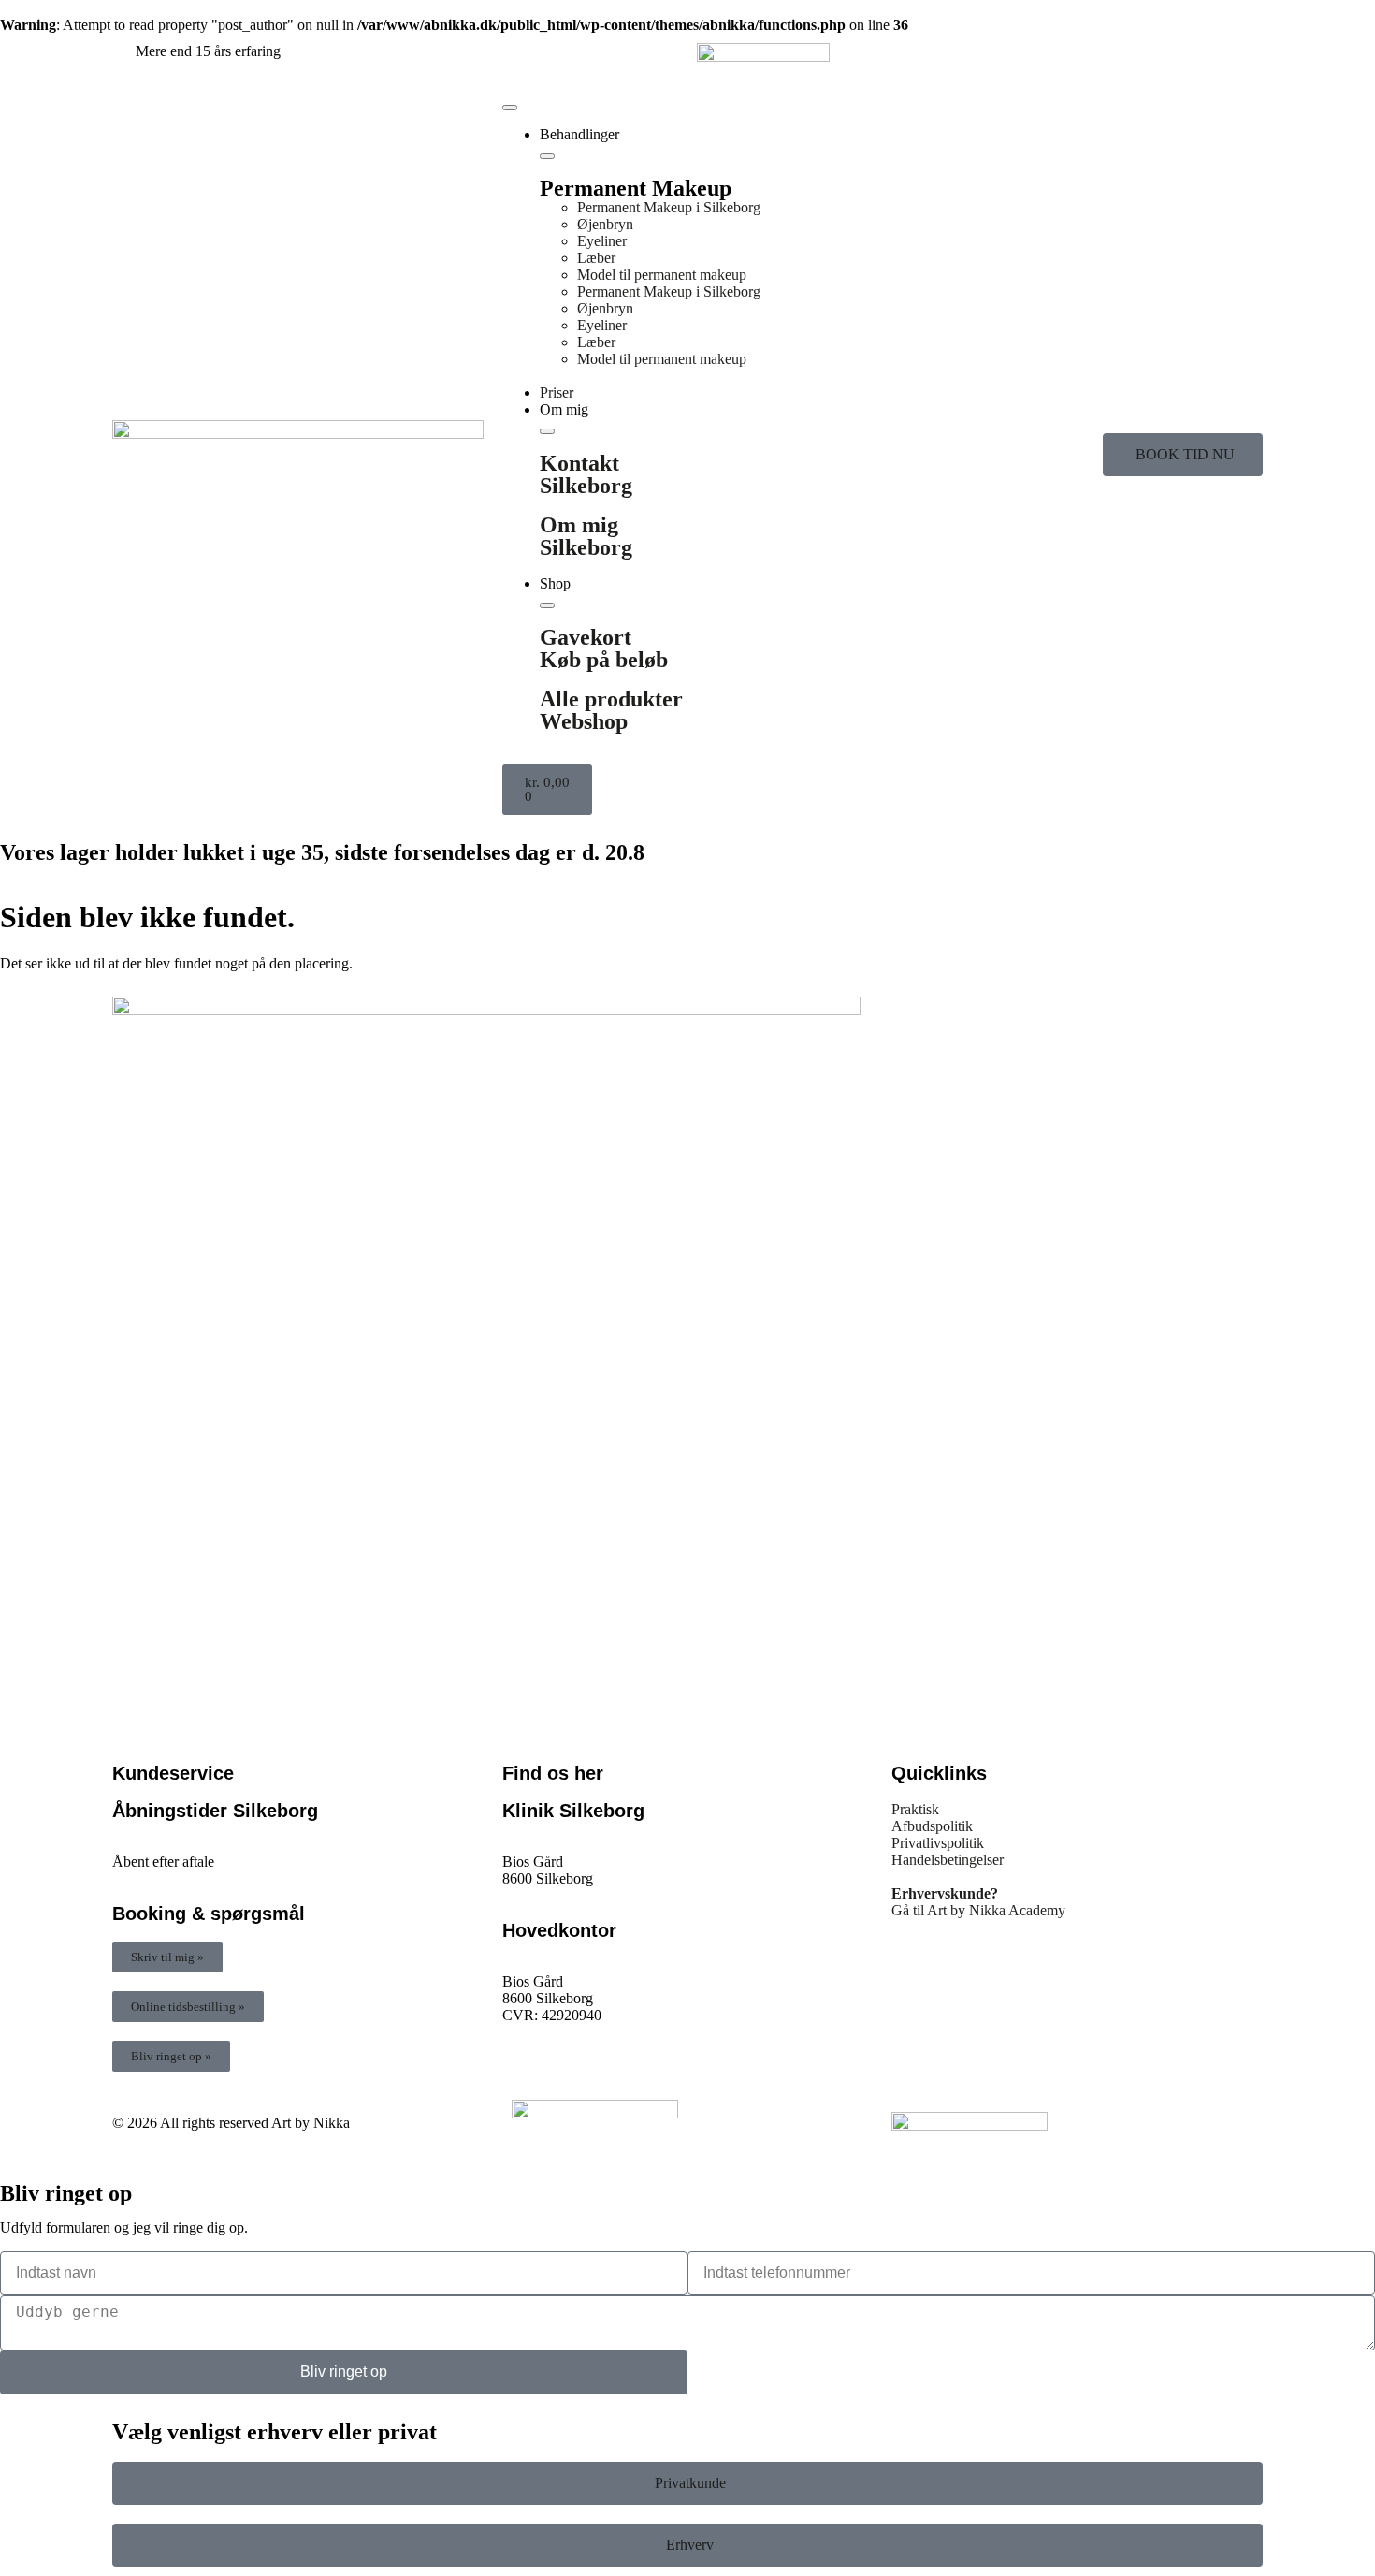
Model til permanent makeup (662, 275)
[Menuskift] (510, 108)
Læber (596, 258)
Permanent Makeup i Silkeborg (669, 207)
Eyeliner (602, 241)
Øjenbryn (605, 224)
